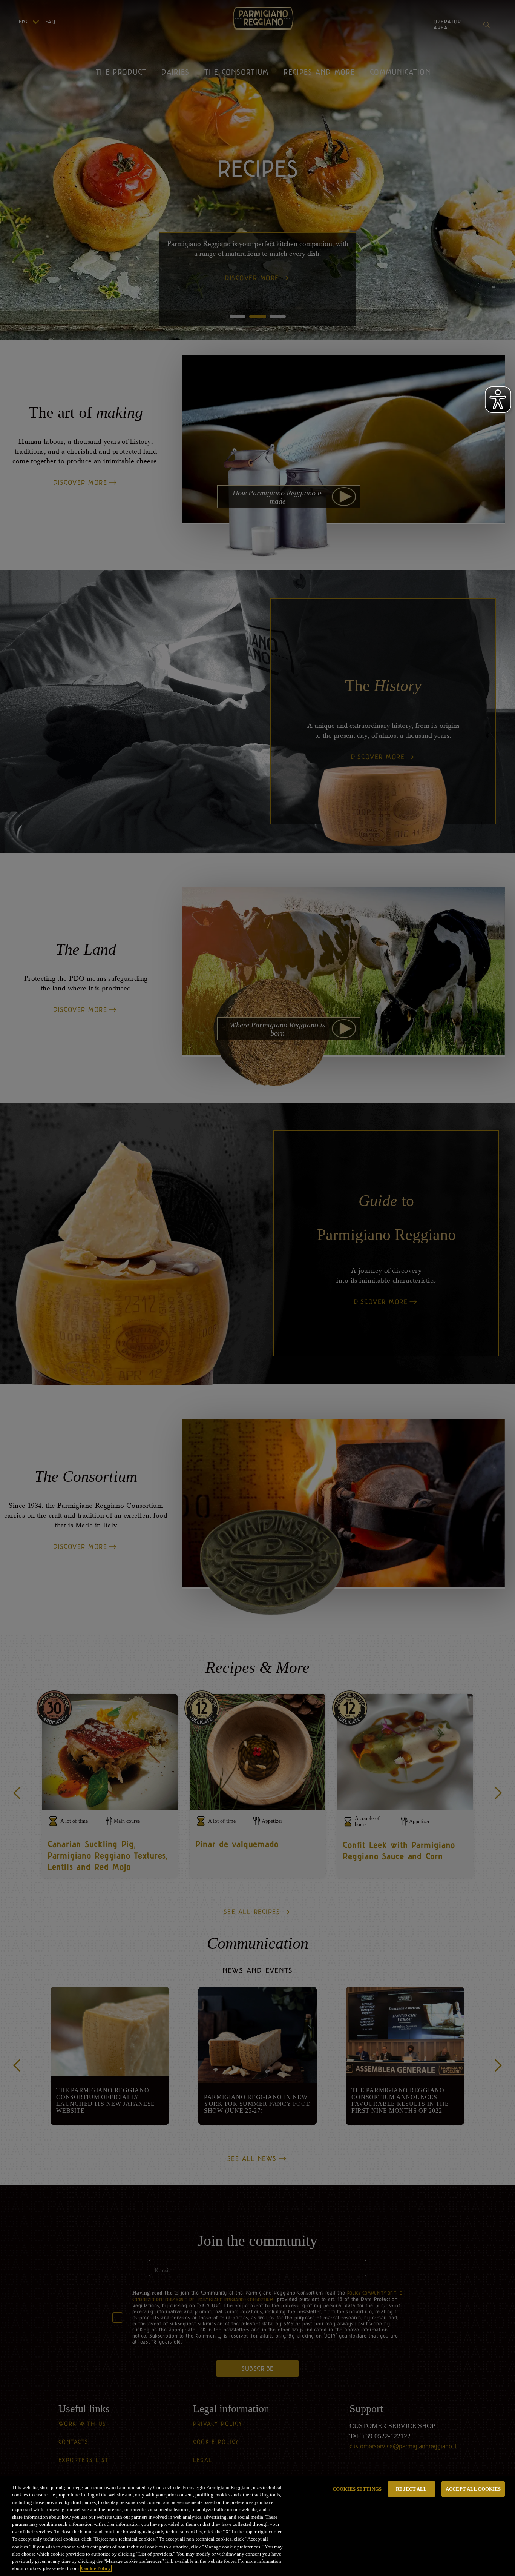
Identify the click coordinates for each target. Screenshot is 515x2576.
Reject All (411, 2489)
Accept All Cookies (473, 2489)
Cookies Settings (357, 2489)
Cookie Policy (96, 2568)
